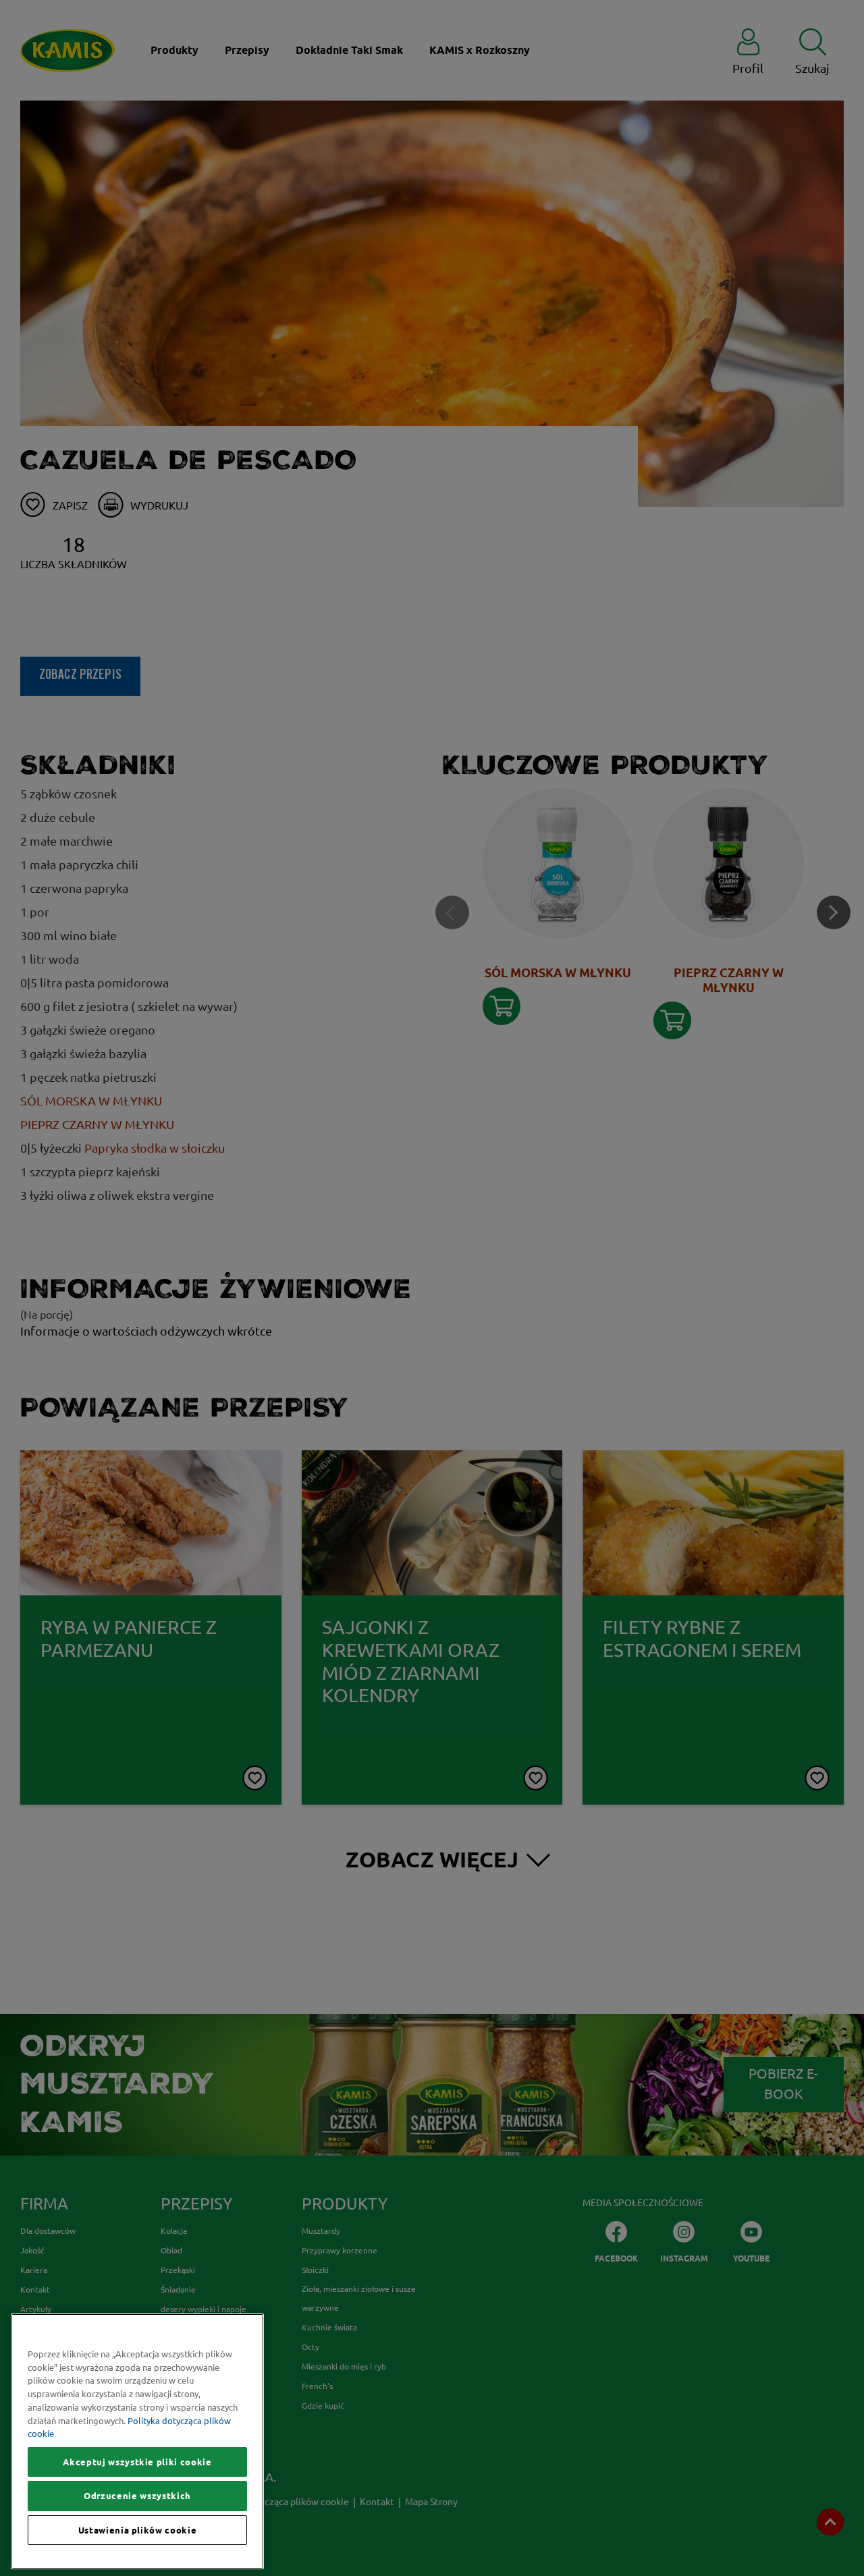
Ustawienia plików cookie (138, 2530)
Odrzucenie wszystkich (137, 2496)
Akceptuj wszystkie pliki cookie (137, 2462)
